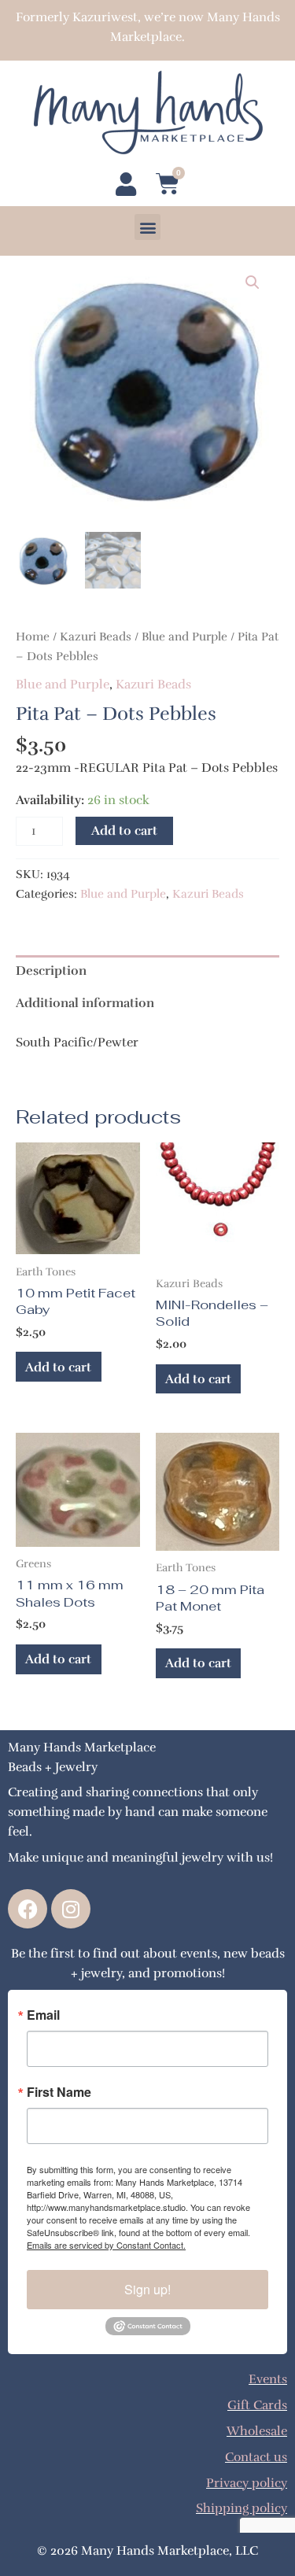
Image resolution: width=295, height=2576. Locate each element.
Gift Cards (257, 2405)
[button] (147, 227)
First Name (59, 2092)
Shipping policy (242, 2508)
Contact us (256, 2457)
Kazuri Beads (96, 637)
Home (33, 637)
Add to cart (124, 830)
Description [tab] (51, 971)
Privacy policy (247, 2483)
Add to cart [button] (58, 1367)
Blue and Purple (184, 637)
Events (268, 2379)
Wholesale (257, 2431)
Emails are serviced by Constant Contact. (106, 2245)
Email (43, 2015)
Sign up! (147, 2289)
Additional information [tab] (85, 1003)
